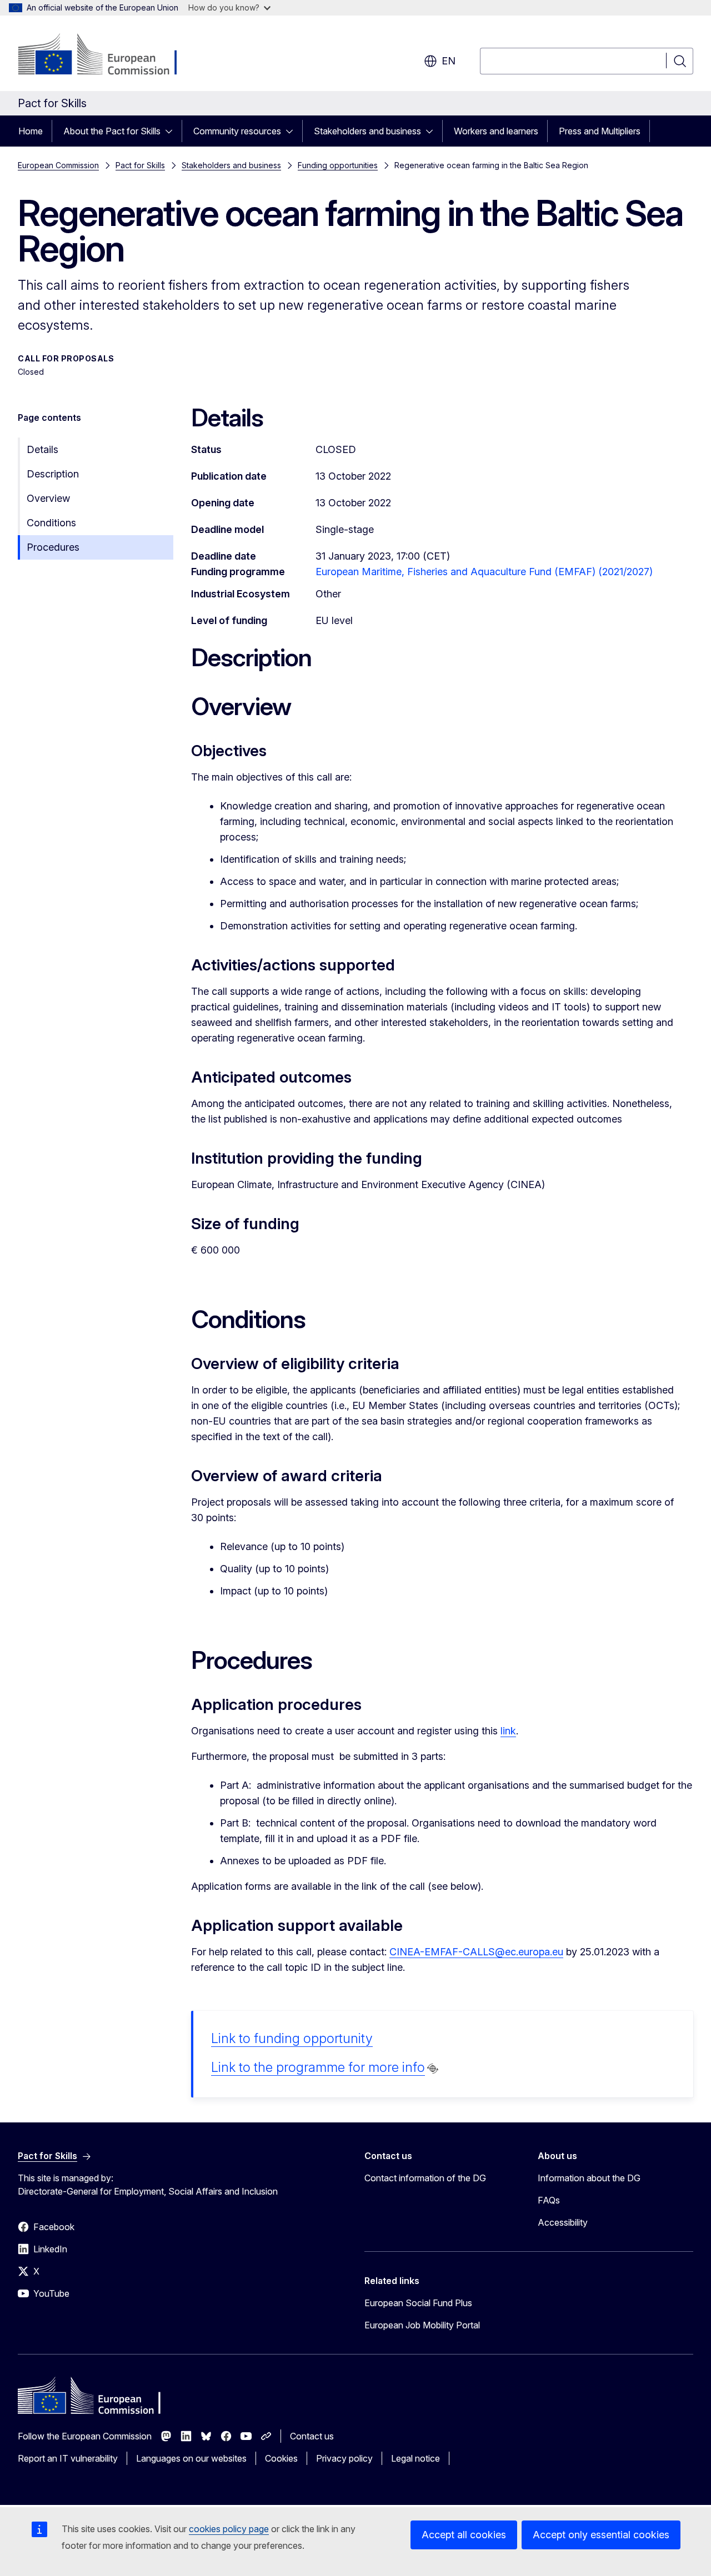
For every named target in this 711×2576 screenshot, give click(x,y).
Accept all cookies (464, 2535)
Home (31, 131)
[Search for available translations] (433, 2069)
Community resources (237, 131)
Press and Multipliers (600, 131)
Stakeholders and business (367, 131)
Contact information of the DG (425, 2178)
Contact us (312, 2436)
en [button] (449, 61)
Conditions (51, 523)
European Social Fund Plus (418, 2303)
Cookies (281, 2458)
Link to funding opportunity (292, 2038)
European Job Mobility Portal (422, 2325)
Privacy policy (344, 2458)
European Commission (58, 165)
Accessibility (563, 2222)
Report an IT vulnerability (68, 2458)
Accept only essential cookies (601, 2535)
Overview (48, 498)
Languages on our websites (191, 2458)
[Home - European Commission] (107, 56)
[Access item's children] (172, 131)
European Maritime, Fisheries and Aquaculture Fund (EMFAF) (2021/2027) (484, 572)
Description (53, 474)
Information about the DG (589, 2178)
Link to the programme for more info (318, 2067)
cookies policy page (229, 2529)
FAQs (549, 2200)
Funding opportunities (338, 165)
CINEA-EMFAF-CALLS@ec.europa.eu (476, 1952)
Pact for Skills (140, 165)
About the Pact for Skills (112, 131)
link (508, 1731)
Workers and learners (496, 131)
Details (42, 449)
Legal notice (415, 2458)
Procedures (53, 547)
